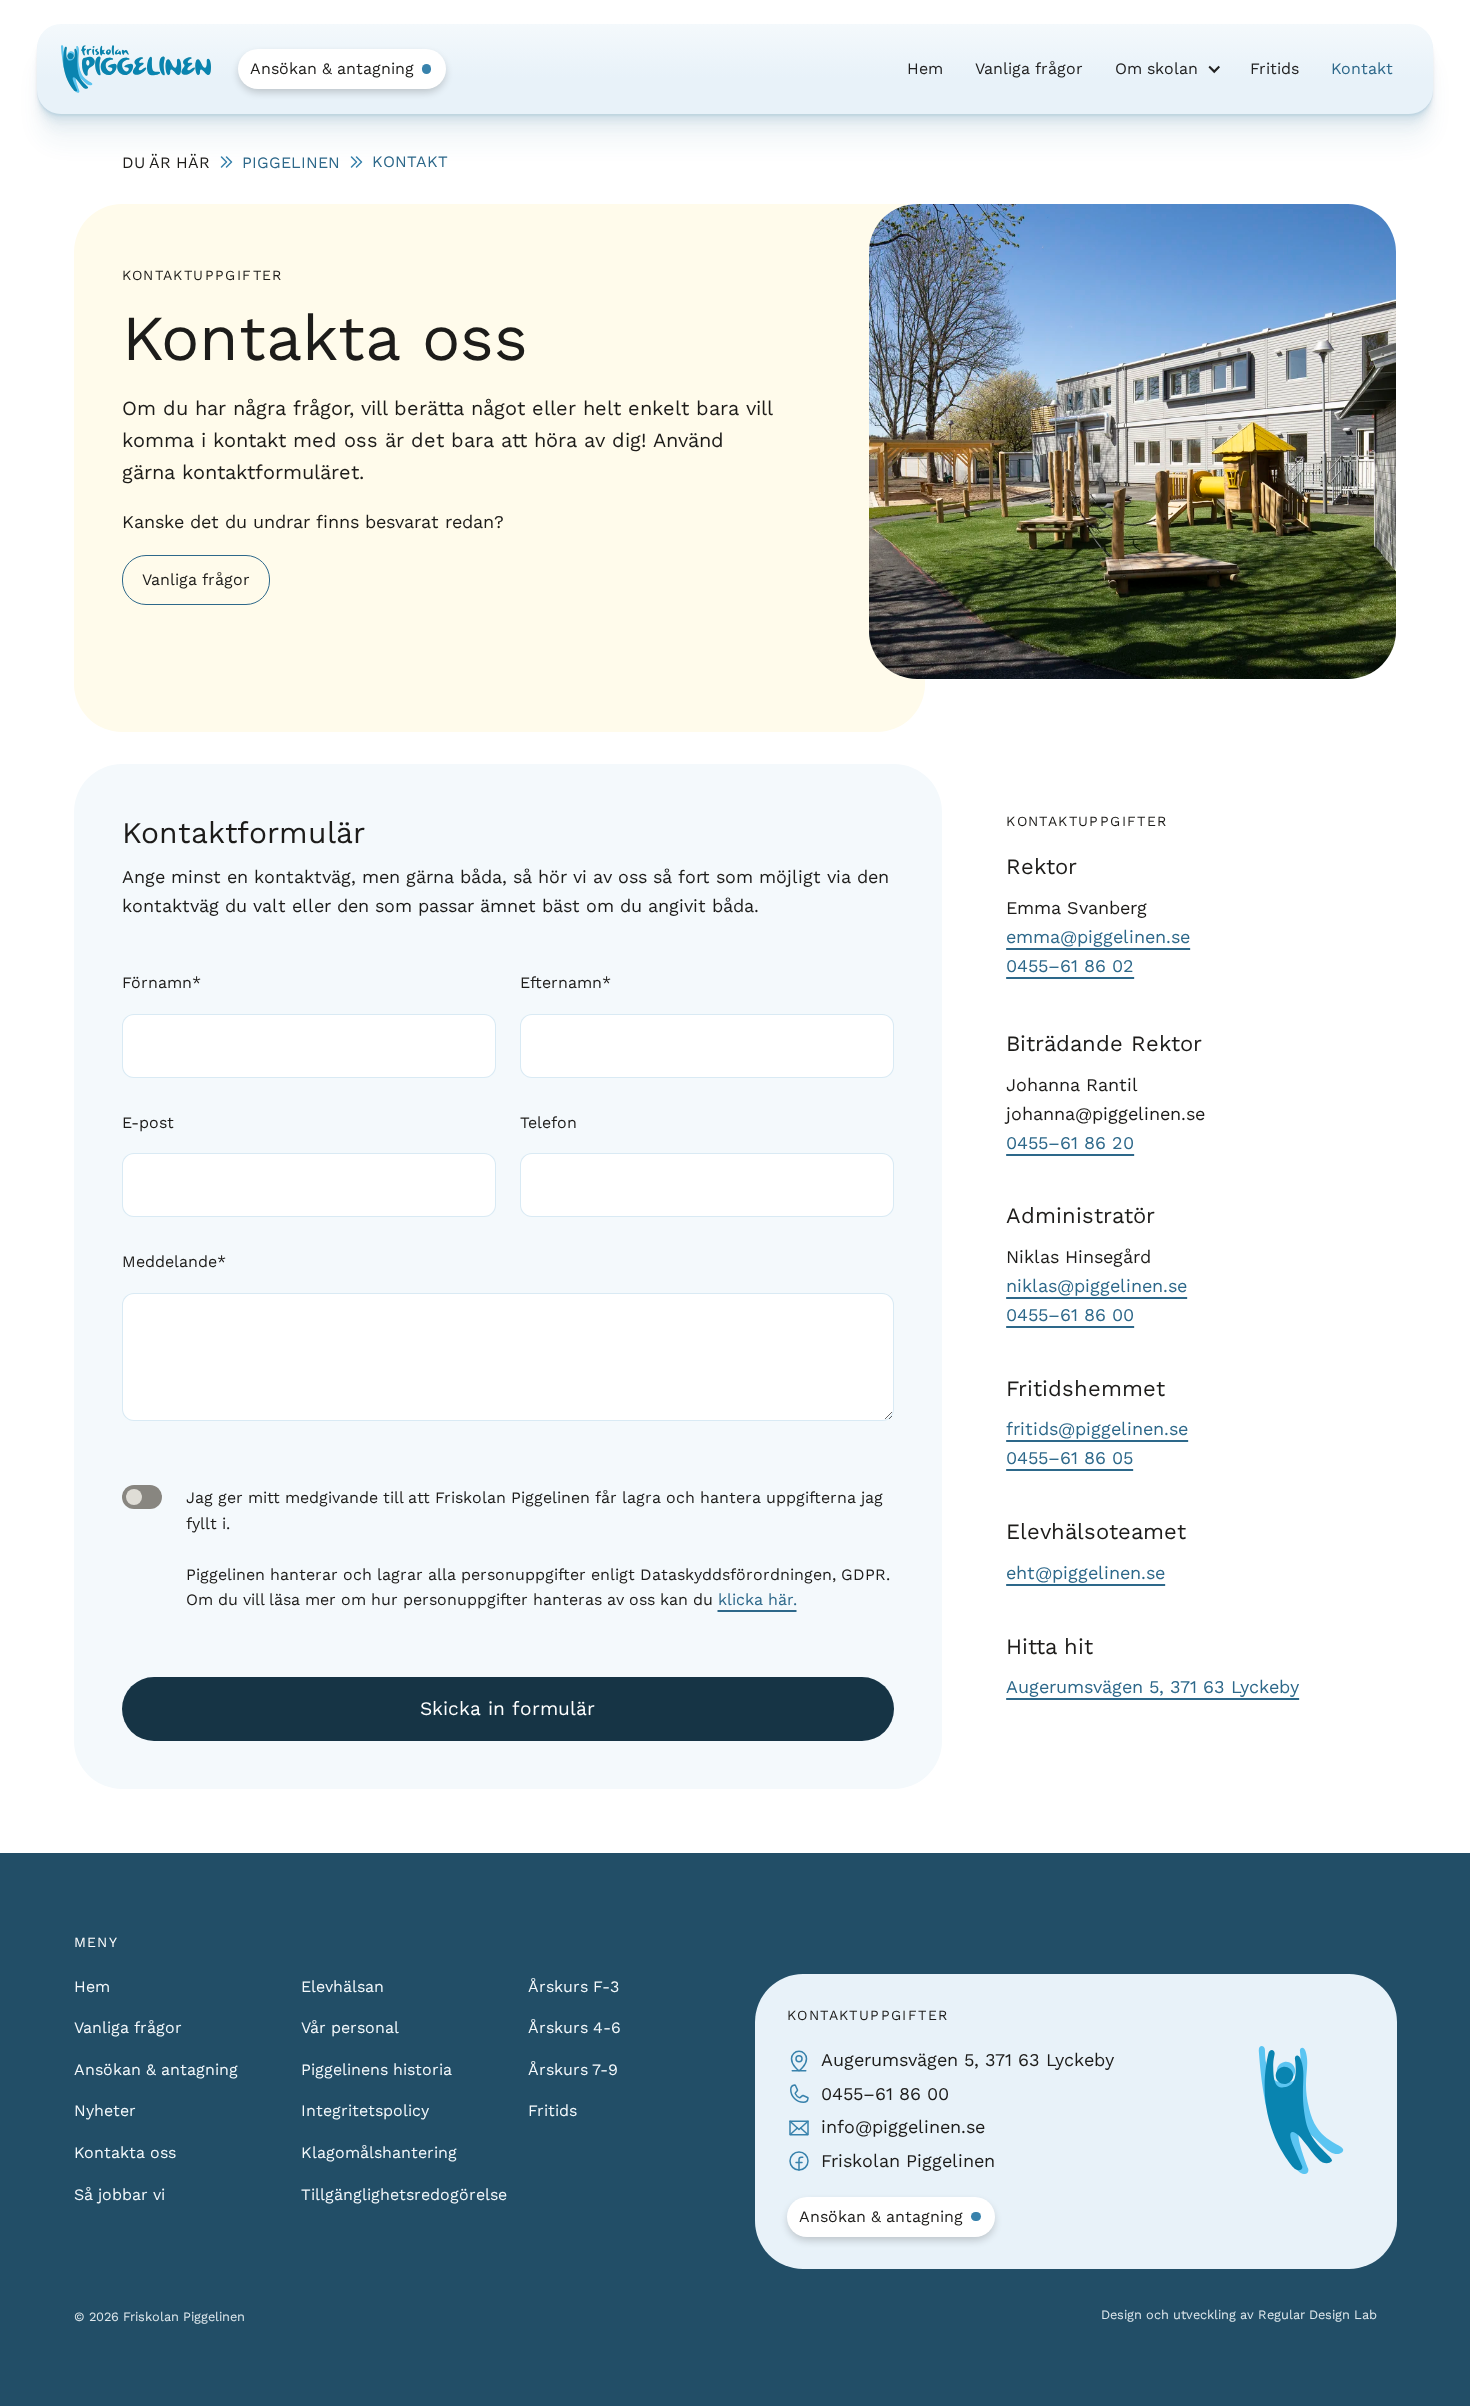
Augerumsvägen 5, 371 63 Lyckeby (1152, 1686)
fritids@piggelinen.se (1097, 1428)
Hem (925, 68)
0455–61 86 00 (1070, 1314)
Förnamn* (161, 982)
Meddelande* (174, 1261)
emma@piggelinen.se (1098, 936)
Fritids (1274, 68)
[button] (1166, 69)
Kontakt (1362, 68)
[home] (136, 69)
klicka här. (757, 1599)
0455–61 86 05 (1069, 1457)
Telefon (548, 1122)
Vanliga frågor (1029, 68)
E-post (148, 1122)
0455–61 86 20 (1070, 1142)
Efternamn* (565, 982)
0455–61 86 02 (1070, 965)
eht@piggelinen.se (1085, 1572)
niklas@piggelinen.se (1096, 1285)
